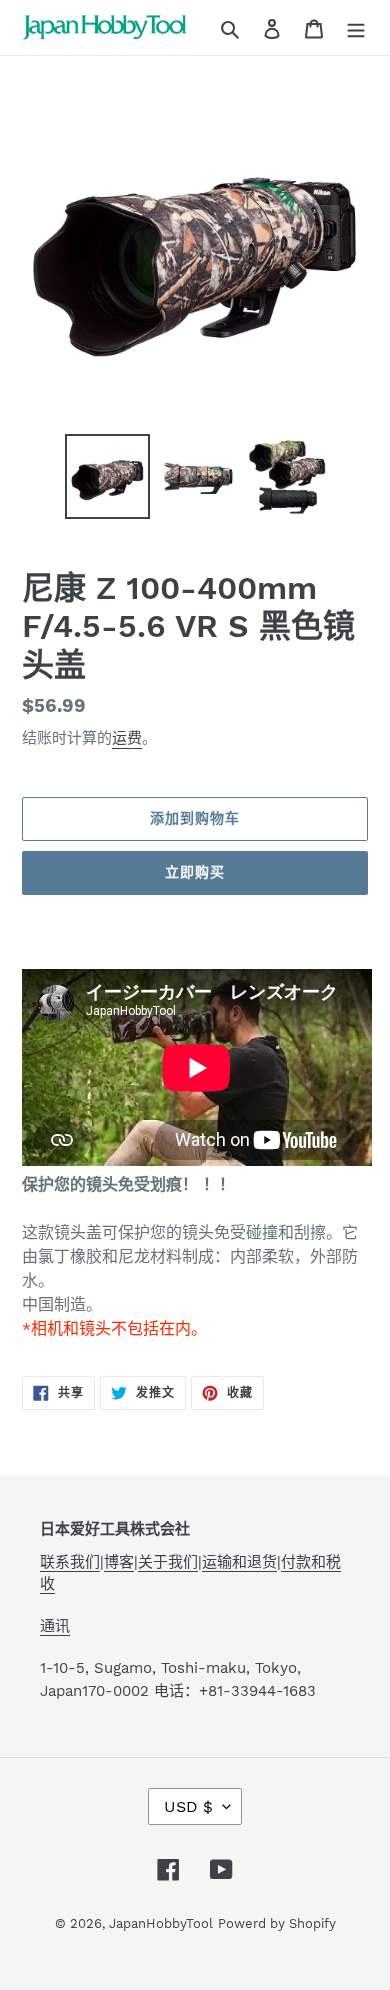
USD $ (188, 1806)
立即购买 (195, 872)
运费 (127, 738)
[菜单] (356, 28)
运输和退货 (239, 1562)
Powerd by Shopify (277, 1923)
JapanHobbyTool (161, 1923)
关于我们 (168, 1562)
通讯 (55, 1626)
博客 (119, 1562)
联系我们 (70, 1562)
